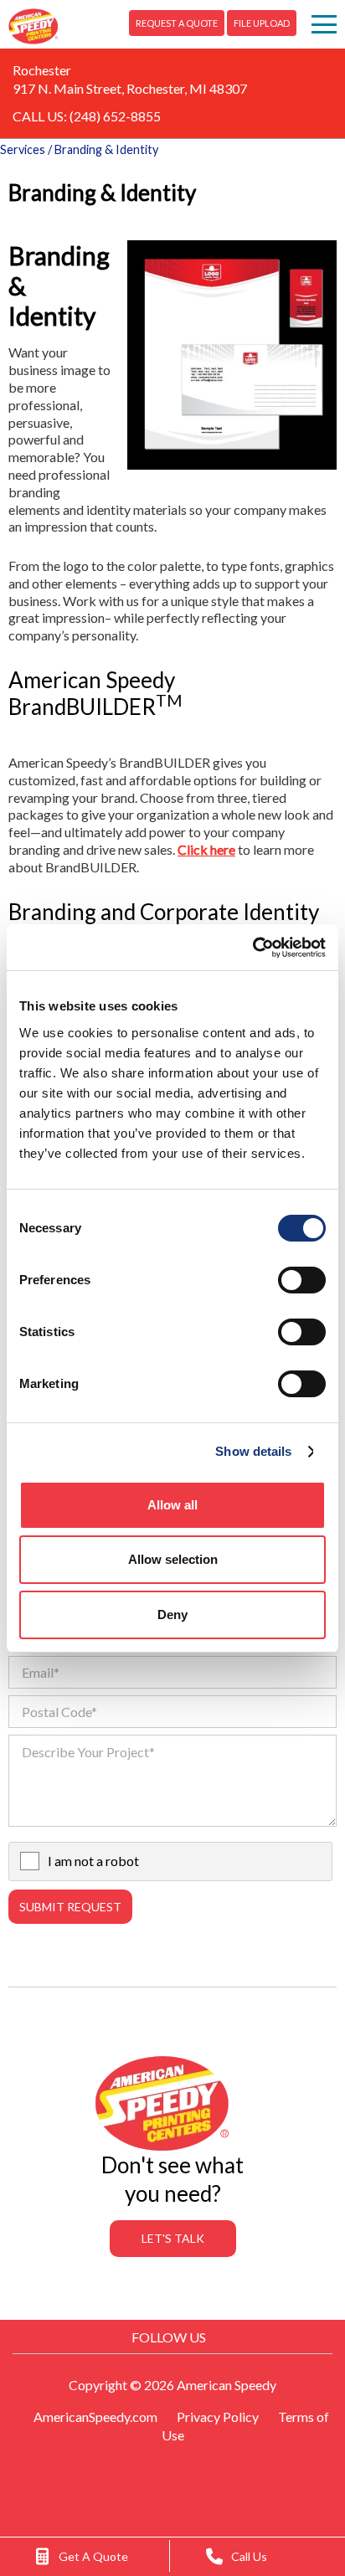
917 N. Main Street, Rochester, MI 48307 (130, 88)
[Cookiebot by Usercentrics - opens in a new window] (252, 948)
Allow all (172, 1505)
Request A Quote (177, 23)
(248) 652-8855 (115, 116)
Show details (253, 1451)
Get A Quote (93, 2556)
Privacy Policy (218, 2417)
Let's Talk (173, 2238)
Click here (206, 849)
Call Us (249, 2556)
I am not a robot (93, 1861)
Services (23, 149)
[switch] (302, 1280)
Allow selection (173, 1559)
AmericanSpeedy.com (95, 2417)
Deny (172, 1614)
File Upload (262, 23)
